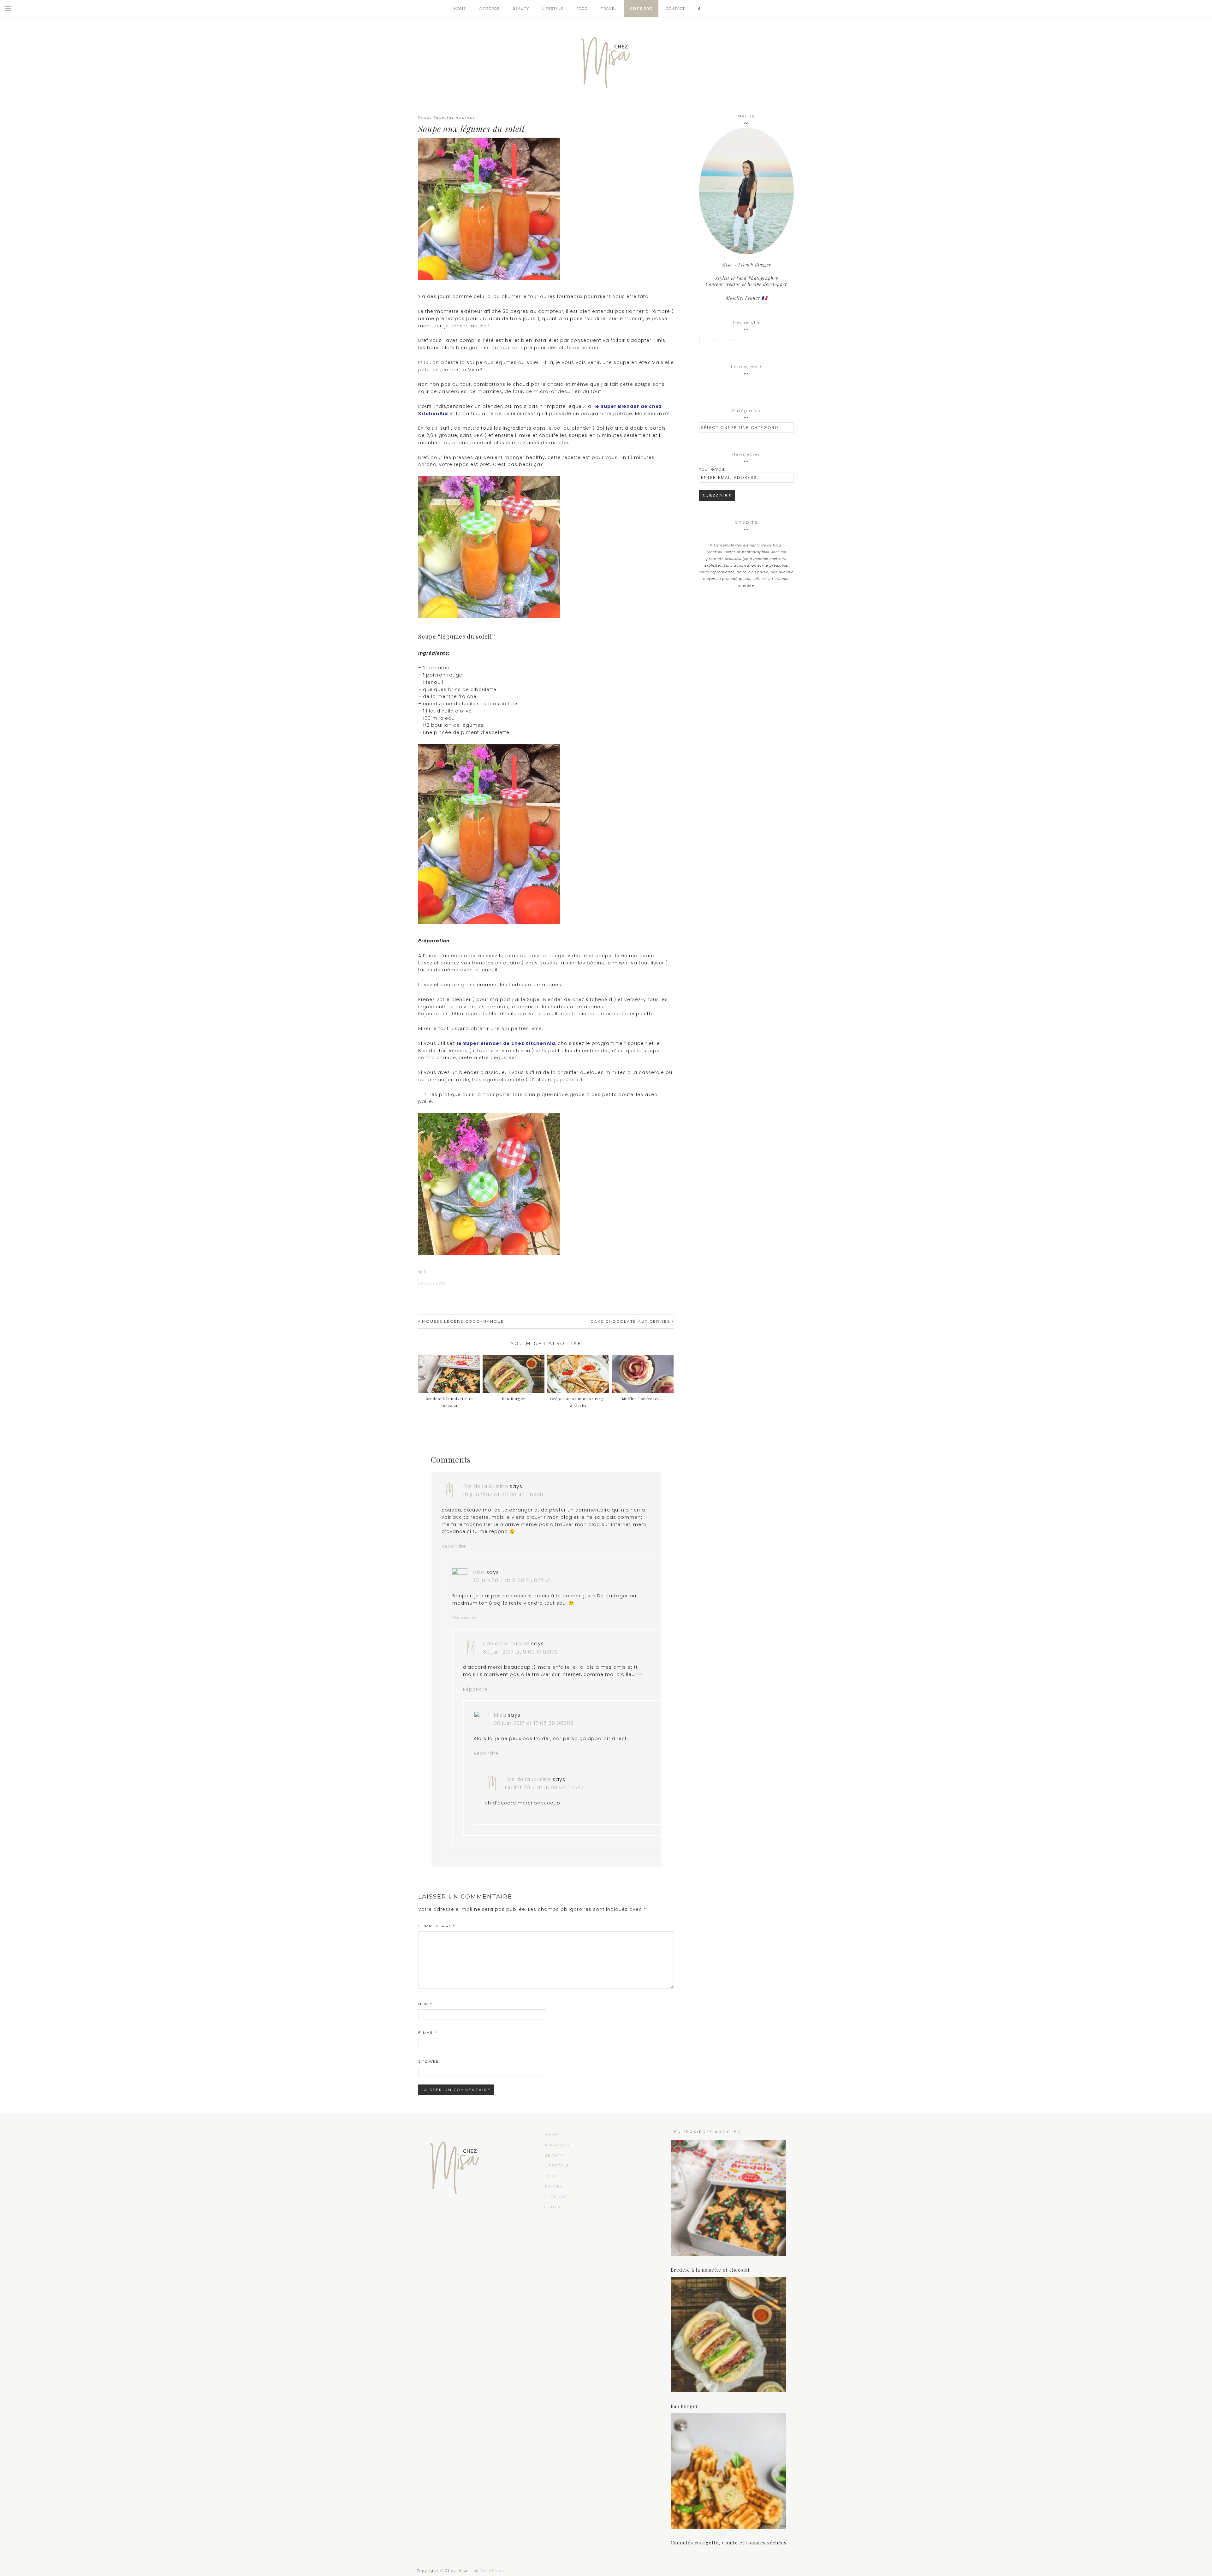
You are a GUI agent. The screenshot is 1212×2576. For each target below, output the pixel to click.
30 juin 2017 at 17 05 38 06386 (534, 1723)
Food (424, 117)
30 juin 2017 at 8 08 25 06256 (512, 1580)
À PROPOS (557, 2145)
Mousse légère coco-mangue (463, 1321)
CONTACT (555, 2207)
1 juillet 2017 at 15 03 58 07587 (544, 1788)
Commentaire (437, 1926)
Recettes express (454, 117)
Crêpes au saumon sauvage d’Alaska (578, 1402)
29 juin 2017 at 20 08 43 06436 (503, 1495)
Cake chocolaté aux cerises (630, 1321)
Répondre (454, 1546)
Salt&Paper (493, 2571)
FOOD (551, 2176)
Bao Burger (684, 2406)
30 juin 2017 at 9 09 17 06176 (521, 1652)
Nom (425, 2004)
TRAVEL (554, 2186)
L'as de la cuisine (485, 1486)
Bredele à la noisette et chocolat (449, 1402)
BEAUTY (554, 2155)
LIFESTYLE (557, 2165)
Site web (429, 2061)
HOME (552, 2135)
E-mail (428, 2033)
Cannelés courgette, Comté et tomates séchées (729, 2543)
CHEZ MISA (606, 60)
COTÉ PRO (557, 2197)
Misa (479, 1572)
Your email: (712, 469)
